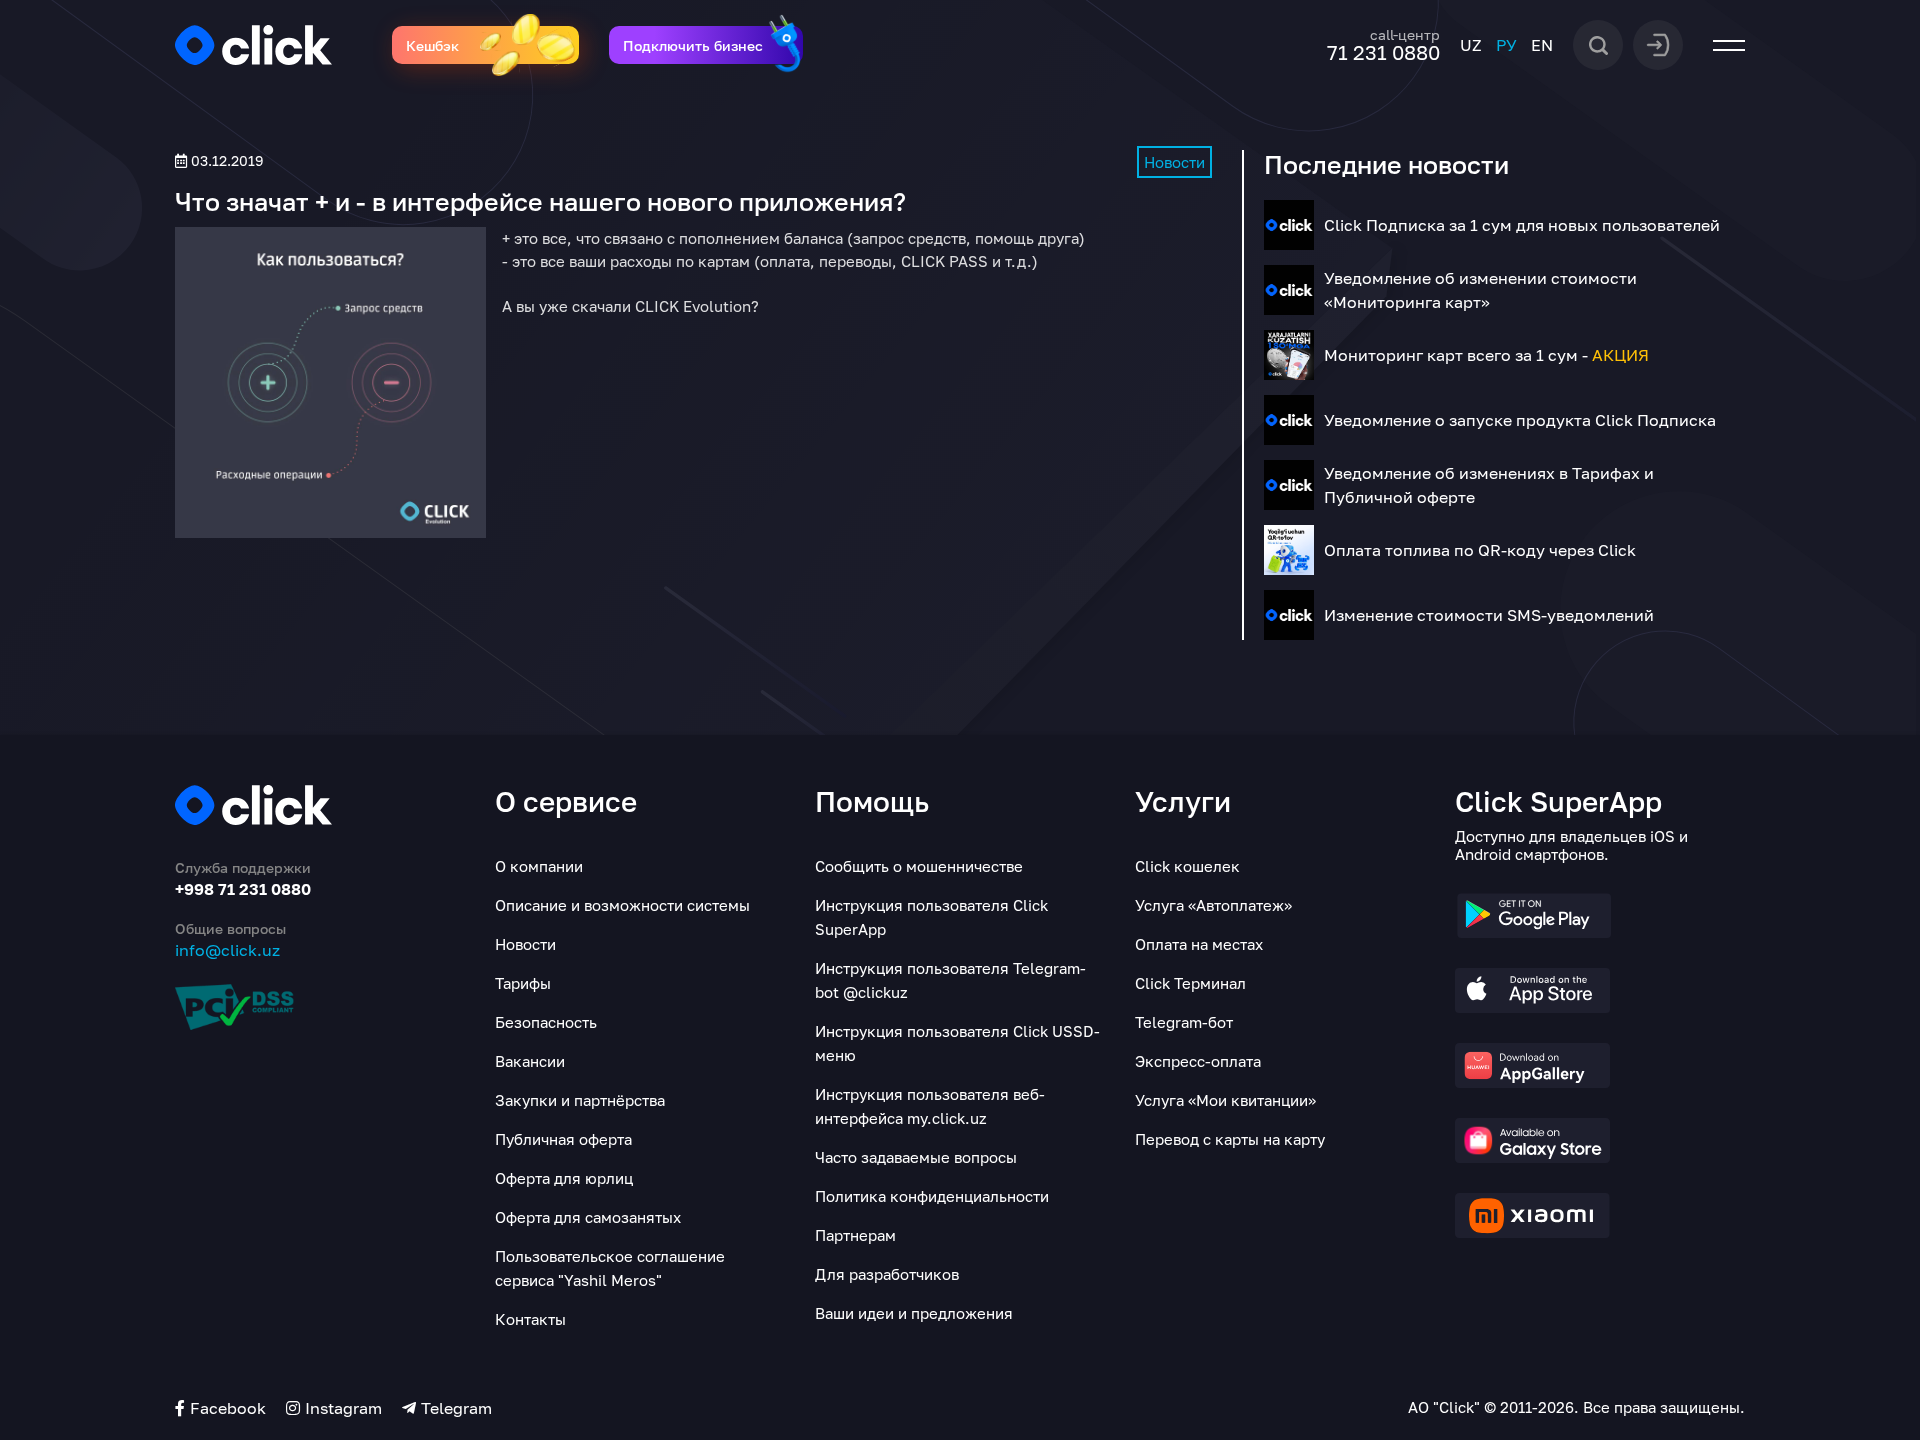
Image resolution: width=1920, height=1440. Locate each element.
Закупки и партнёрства (580, 1100)
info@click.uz (227, 950)
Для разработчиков (887, 1274)
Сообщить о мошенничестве (919, 866)
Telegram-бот (1184, 1022)
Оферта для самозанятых (588, 1217)
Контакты (530, 1319)
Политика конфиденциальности (932, 1196)
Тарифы (523, 983)
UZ (1471, 45)
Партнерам (855, 1235)
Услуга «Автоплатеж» (1213, 905)
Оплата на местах (1199, 944)
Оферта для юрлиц (564, 1178)
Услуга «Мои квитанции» (1225, 1100)
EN (1542, 45)
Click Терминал (1190, 983)
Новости (1174, 162)
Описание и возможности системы (622, 905)
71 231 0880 (1383, 52)
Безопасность (546, 1022)
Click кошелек (1187, 866)
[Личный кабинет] (1658, 43)
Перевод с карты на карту (1230, 1139)
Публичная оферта (563, 1139)
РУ (1506, 45)
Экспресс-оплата (1198, 1061)
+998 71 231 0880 (243, 889)
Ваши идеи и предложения (914, 1313)
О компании (539, 866)
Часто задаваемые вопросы (916, 1157)
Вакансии (530, 1061)
